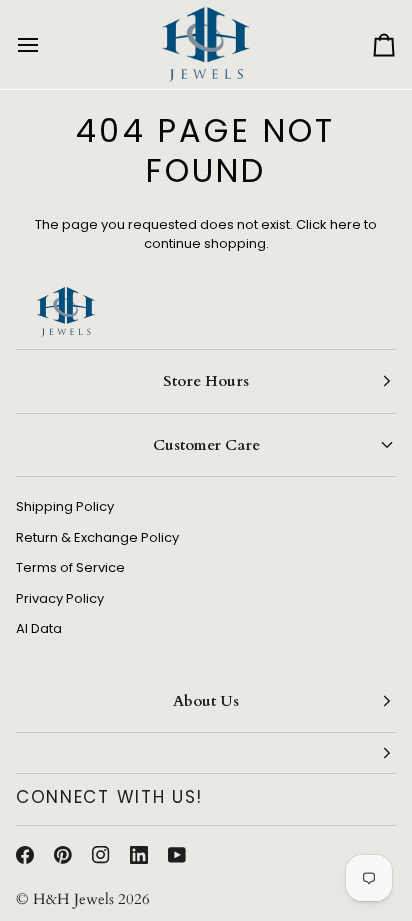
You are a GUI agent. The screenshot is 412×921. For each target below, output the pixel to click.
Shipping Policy (65, 506)
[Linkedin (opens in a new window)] (139, 855)
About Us (206, 701)
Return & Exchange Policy (97, 537)
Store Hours (206, 381)
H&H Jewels (73, 899)
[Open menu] (46, 44)
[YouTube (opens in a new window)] (177, 855)
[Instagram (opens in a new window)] (101, 855)
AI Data (39, 628)
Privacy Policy (60, 598)
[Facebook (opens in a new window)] (25, 855)
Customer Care (206, 445)
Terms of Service (70, 567)
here (345, 224)
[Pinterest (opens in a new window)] (63, 855)
